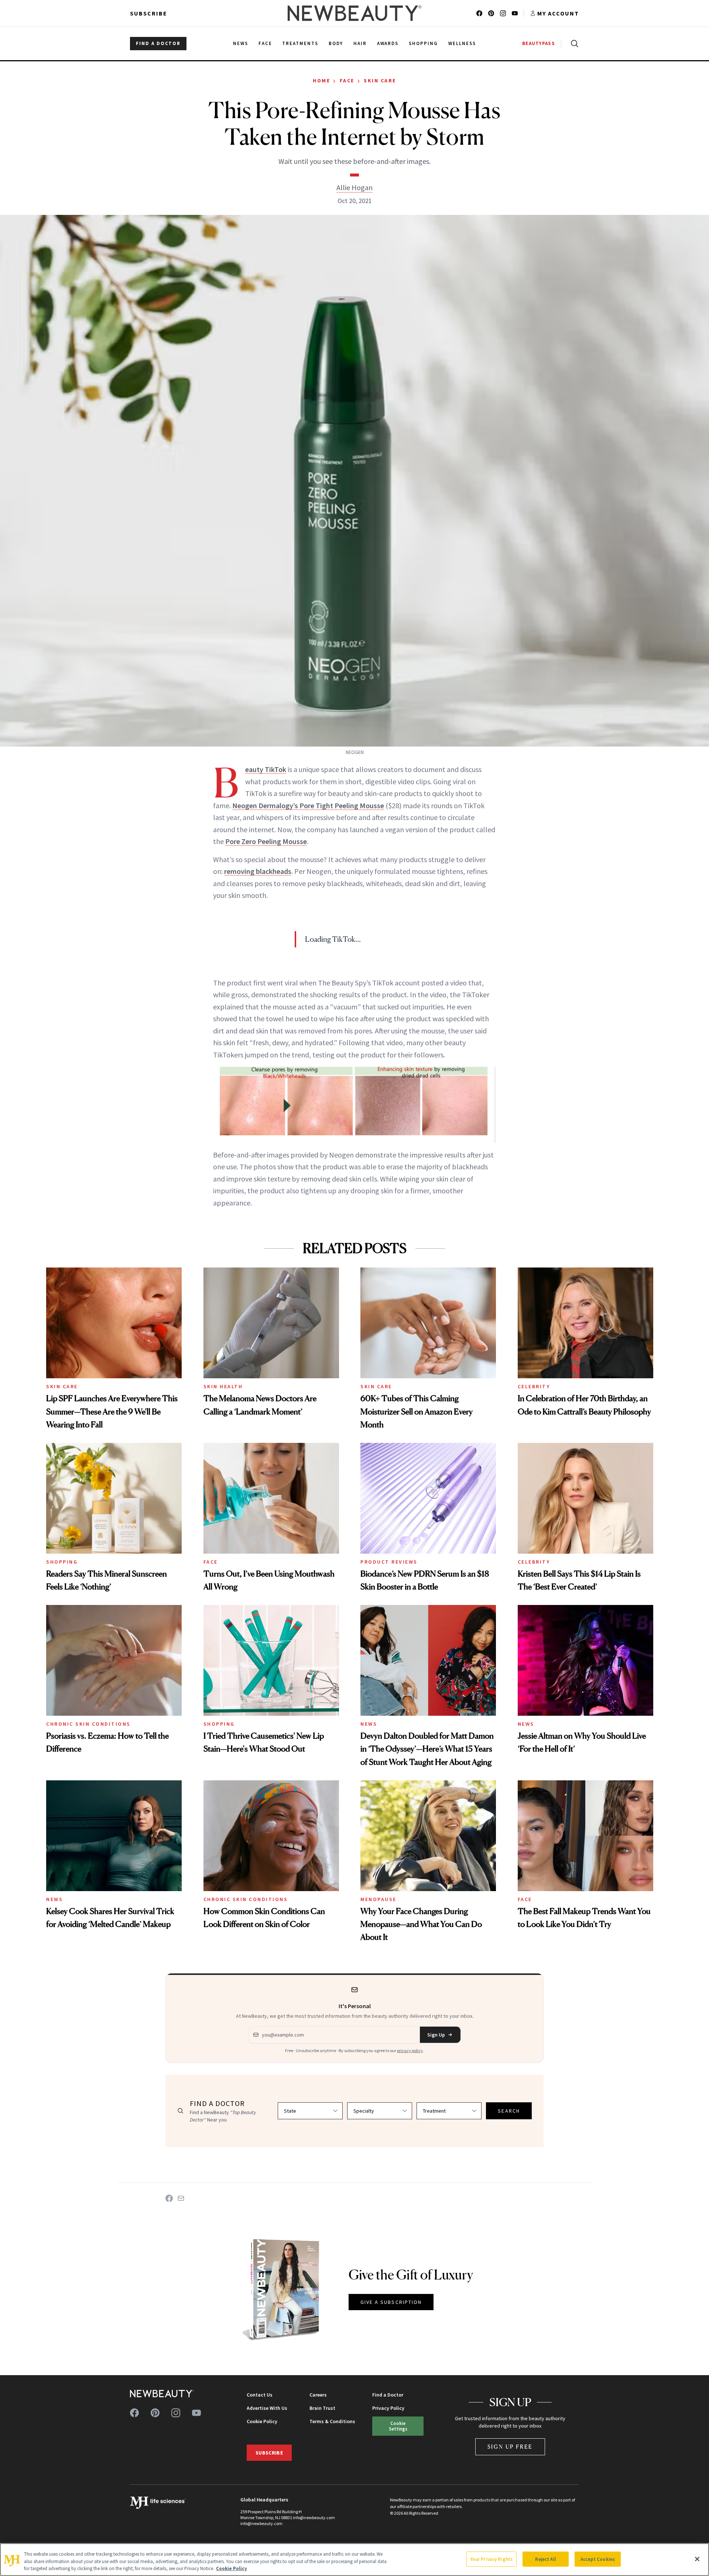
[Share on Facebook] (169, 2198)
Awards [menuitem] (388, 43)
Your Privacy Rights (491, 2559)
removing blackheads (258, 871)
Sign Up (436, 2035)
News (369, 1724)
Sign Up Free (510, 2447)
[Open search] (573, 44)
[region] (354, 2560)
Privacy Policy (388, 2408)
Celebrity (534, 1386)
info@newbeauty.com (261, 2523)
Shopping (62, 1562)
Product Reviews (389, 1562)
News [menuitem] (241, 43)
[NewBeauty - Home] (354, 13)
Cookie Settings (398, 2426)
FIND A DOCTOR (158, 43)
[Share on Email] (181, 2198)
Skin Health (223, 1386)
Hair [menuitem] (360, 43)
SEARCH (509, 2111)
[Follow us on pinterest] (491, 13)
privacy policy (410, 2050)
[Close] (697, 2559)
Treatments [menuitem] (300, 43)
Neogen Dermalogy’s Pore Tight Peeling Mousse (308, 805)
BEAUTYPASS (539, 43)
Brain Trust (322, 2408)
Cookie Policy (262, 2421)
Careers (318, 2395)
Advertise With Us (267, 2408)
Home (321, 80)
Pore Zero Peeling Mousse (266, 841)
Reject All (545, 2559)
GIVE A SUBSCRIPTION (391, 2302)
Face (347, 80)
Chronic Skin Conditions (88, 1724)
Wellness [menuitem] (462, 43)
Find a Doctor (388, 2395)
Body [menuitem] (336, 43)
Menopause (379, 1899)
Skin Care (380, 80)
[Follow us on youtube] (515, 13)
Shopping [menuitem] (423, 43)
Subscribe (149, 13)
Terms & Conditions (332, 2421)
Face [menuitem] (265, 43)
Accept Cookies (598, 2559)
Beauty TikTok (266, 769)
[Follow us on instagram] (503, 13)
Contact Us (260, 2395)
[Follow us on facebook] (479, 13)
